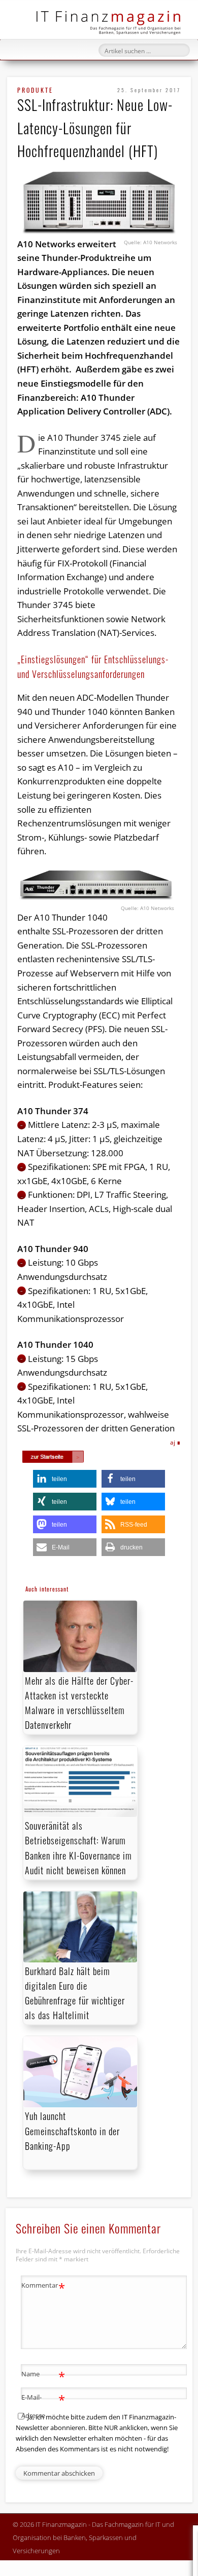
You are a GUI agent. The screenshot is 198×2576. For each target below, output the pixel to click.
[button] (65, 1479)
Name (43, 2375)
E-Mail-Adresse (43, 2405)
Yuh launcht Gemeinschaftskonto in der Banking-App (72, 2131)
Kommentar (43, 2287)
